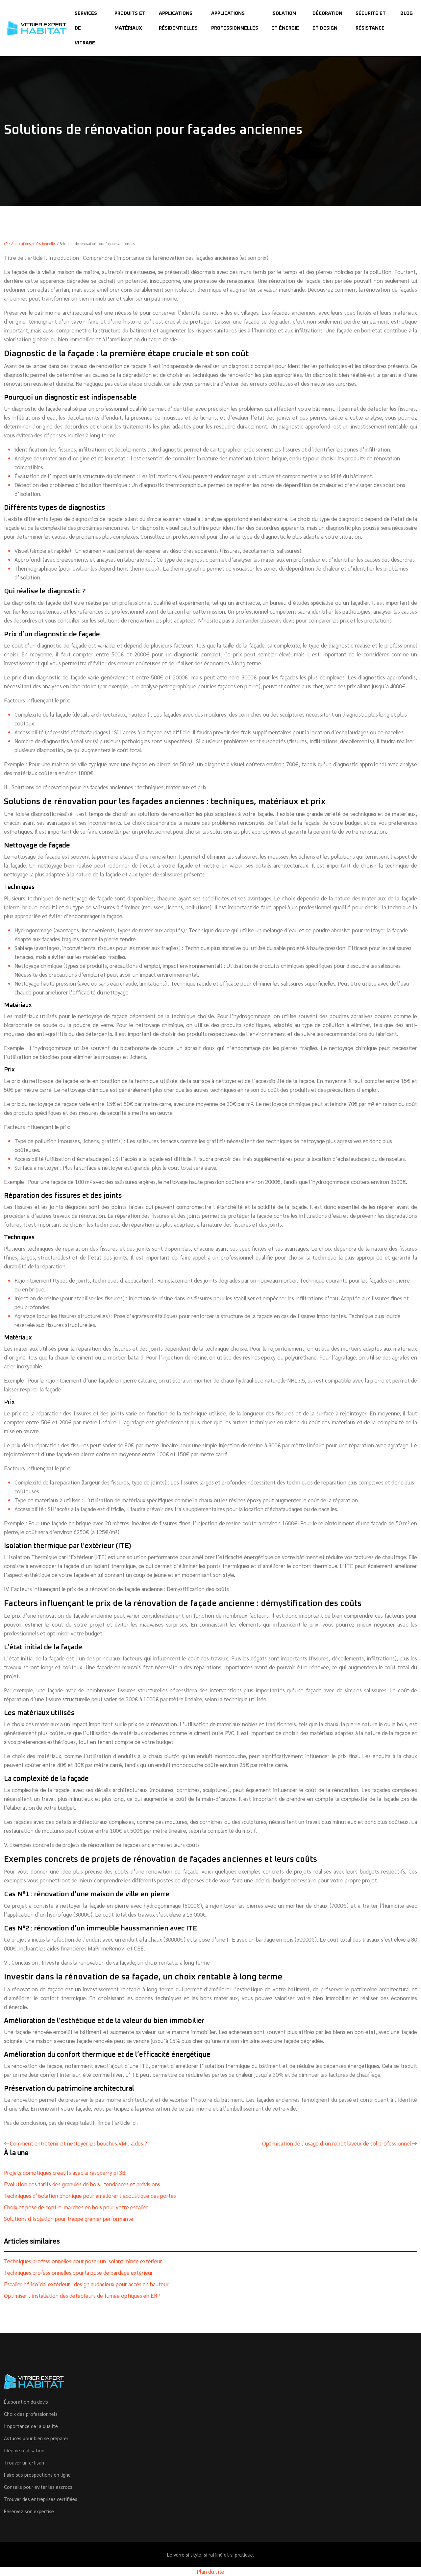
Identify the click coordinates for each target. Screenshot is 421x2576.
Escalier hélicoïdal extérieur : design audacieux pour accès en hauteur (86, 2284)
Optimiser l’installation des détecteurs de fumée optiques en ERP (82, 2295)
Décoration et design (327, 21)
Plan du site (210, 2571)
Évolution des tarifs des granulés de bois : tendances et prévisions (82, 2184)
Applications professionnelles (235, 21)
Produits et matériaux (130, 21)
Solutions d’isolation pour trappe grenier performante (69, 2219)
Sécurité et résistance (371, 21)
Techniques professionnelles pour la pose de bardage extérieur (78, 2272)
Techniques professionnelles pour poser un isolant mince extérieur (83, 2261)
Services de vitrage (86, 28)
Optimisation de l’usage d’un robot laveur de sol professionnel (337, 2143)
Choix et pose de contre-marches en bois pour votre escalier (76, 2207)
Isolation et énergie (285, 21)
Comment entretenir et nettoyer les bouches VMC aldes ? (78, 2143)
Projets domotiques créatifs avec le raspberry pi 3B (65, 2172)
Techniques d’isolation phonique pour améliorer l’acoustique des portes (90, 2196)
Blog (407, 13)
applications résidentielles (178, 21)
